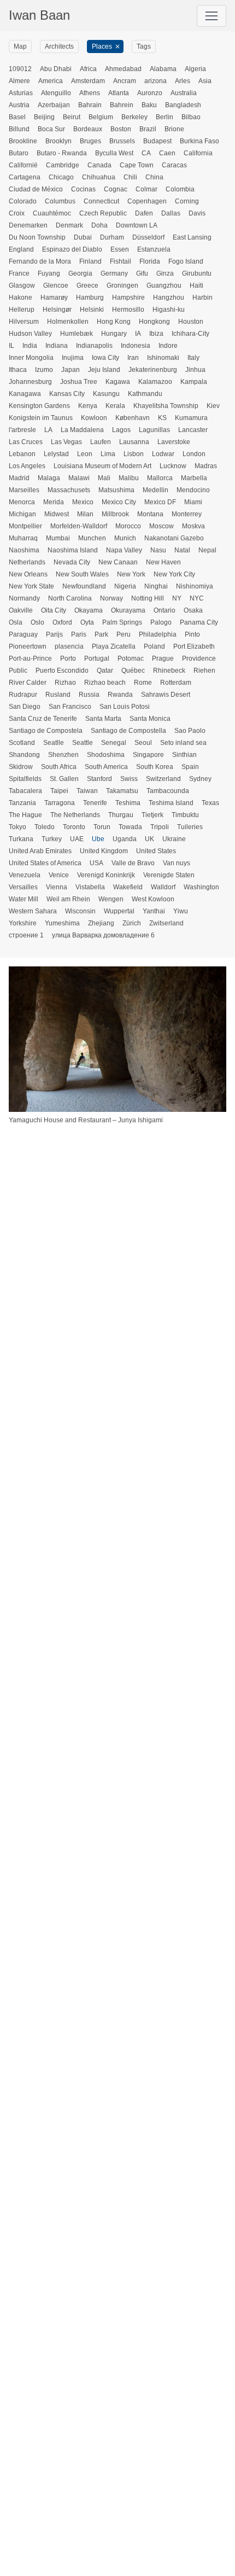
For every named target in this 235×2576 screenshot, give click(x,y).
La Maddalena (82, 430)
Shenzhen (63, 755)
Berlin (164, 117)
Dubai (83, 237)
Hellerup (22, 310)
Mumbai (58, 538)
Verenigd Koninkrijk (106, 875)
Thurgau (121, 815)
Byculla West (114, 153)
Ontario (164, 610)
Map (20, 46)
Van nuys (177, 863)
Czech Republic (103, 213)
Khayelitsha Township (166, 406)
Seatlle (54, 743)
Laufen (101, 442)
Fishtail (121, 261)
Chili (130, 177)
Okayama (89, 610)
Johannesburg (30, 382)
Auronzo (150, 93)
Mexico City (119, 502)
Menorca (22, 502)
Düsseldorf (148, 237)
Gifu (142, 273)
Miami (193, 502)
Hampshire (128, 298)
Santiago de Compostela (46, 731)
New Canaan (118, 562)
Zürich (132, 923)
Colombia (180, 189)
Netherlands (27, 562)
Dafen (144, 213)
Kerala (115, 406)
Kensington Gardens (39, 406)
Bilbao (191, 117)
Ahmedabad (123, 69)
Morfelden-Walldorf (79, 526)
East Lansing (192, 237)
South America (106, 767)
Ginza (165, 273)
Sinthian (184, 755)
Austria (19, 105)
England (21, 249)
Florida (150, 261)
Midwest (57, 514)
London (194, 454)
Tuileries (190, 827)
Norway (111, 598)
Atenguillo (56, 93)
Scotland (22, 743)
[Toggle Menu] (211, 16)
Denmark (69, 225)
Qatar (105, 671)
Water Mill (23, 899)
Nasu (158, 550)
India (30, 346)
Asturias (21, 93)
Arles (183, 81)
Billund (19, 129)
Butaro (19, 153)
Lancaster (193, 430)
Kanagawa (25, 394)
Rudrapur (23, 695)
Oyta (87, 622)
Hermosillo (128, 310)
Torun (102, 827)
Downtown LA (137, 225)
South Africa (59, 767)
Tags (144, 46)
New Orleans (28, 574)
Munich (125, 538)
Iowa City (105, 358)
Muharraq (23, 538)
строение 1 (26, 935)
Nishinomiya (195, 586)
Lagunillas (154, 430)
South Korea (155, 767)
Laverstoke (174, 442)
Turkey (52, 839)
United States (156, 851)
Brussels (122, 141)
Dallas (171, 213)
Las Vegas (66, 442)
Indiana (57, 346)
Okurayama (128, 610)
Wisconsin (80, 911)
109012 (20, 69)
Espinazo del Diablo (72, 249)
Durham (112, 237)
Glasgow (22, 285)
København (133, 418)
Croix (17, 213)
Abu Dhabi (56, 69)
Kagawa (118, 382)
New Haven (163, 562)
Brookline (23, 141)
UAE (77, 839)
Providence (199, 658)
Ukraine (174, 839)
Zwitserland (166, 923)
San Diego (25, 707)
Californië (23, 165)
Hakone (20, 298)
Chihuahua (99, 177)
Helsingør (57, 310)
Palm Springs (122, 622)
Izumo (44, 370)
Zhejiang (101, 923)
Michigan (22, 514)
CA (146, 153)
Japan (70, 370)
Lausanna (134, 442)
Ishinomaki (163, 358)
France (19, 273)
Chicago (61, 177)
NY (177, 598)
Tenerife (95, 803)
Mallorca (160, 478)
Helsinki (92, 310)
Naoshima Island (73, 550)
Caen (167, 153)
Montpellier (25, 526)
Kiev (213, 406)
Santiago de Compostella (128, 731)
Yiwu (181, 911)
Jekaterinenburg (153, 370)
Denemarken (28, 225)
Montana (150, 514)
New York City (174, 574)
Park (101, 634)
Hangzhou (169, 298)
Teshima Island (171, 803)
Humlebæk (77, 334)
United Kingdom (104, 851)
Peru (124, 634)
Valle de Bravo (133, 863)
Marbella (194, 478)
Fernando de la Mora (40, 261)
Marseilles (24, 490)
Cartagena (25, 177)
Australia (184, 93)
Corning (187, 201)
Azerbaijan (54, 105)
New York (131, 574)
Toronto (74, 827)
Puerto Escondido (62, 671)
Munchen (92, 538)
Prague (163, 658)
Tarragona (60, 803)
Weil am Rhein (68, 899)
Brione (174, 129)
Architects (59, 46)
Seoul (143, 743)
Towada (130, 827)
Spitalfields (25, 779)
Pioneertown (28, 646)
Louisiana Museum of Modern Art (102, 466)
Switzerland (163, 779)
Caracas (174, 165)
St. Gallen (64, 779)
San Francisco (70, 707)
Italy (193, 358)
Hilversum (24, 322)
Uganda (125, 839)
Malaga (49, 478)
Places (102, 46)
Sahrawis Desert (166, 695)
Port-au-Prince (30, 658)
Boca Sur (51, 129)
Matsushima (116, 490)
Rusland (58, 695)
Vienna (57, 887)
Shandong (24, 755)
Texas (210, 803)
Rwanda (120, 695)
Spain (190, 767)
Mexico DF (160, 502)
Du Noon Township (37, 237)
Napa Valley (124, 550)
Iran (133, 358)
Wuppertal (119, 911)
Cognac (116, 189)
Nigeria (125, 586)
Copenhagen (147, 201)
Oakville (21, 610)
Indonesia (136, 346)
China (154, 177)
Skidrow (21, 767)
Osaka (193, 610)
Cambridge (63, 165)
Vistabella (90, 887)
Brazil (148, 129)
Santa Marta (103, 719)
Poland (154, 646)
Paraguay (23, 634)
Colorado (23, 201)
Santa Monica (150, 719)
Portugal (97, 658)
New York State (31, 586)
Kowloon (94, 418)
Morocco (128, 526)
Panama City (199, 622)
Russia (89, 695)
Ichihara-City (190, 334)
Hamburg (90, 298)
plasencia (69, 646)
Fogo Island (186, 261)
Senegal (114, 743)
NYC (197, 598)
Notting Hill (148, 598)
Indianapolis (94, 346)
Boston (121, 129)
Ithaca (18, 370)
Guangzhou (164, 285)
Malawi (79, 478)
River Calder (28, 683)
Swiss (129, 779)
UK (149, 839)
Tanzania (22, 803)
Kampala (194, 382)
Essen (120, 249)
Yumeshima (62, 923)
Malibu (129, 478)
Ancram (125, 81)
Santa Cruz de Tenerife (43, 719)
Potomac (131, 658)
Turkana (21, 839)
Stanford (99, 779)
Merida (54, 502)
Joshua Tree (79, 382)
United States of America (45, 863)
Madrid (19, 478)
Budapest (157, 141)
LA (48, 430)
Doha (99, 225)
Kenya (88, 406)
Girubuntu (197, 273)
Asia (205, 81)
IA (138, 334)
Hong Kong (114, 322)
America (51, 81)
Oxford (62, 622)
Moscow (161, 526)
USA (96, 863)
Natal (182, 550)
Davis (197, 213)
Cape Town (137, 165)
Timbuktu (185, 815)
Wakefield (128, 887)
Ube (98, 839)
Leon (85, 454)
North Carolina (70, 598)
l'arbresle (22, 430)
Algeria (195, 69)
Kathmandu (145, 394)
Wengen (111, 899)
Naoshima (24, 550)
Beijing (44, 117)
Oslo (37, 622)
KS (162, 418)
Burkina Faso (199, 141)
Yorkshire (23, 923)
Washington (201, 887)
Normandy (24, 598)
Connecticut (101, 201)
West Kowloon (153, 899)
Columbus (60, 201)
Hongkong (154, 322)
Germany (114, 273)
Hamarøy (54, 298)
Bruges (90, 141)
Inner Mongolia (31, 358)
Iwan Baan (39, 15)
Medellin (155, 490)
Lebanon (22, 454)
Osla (16, 622)
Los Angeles (27, 466)
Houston (191, 322)
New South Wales (82, 574)
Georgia (80, 273)
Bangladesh (183, 105)
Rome (143, 683)
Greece (87, 285)
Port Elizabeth (194, 646)
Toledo (45, 827)
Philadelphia (158, 634)
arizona (155, 81)
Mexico (83, 502)
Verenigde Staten (169, 875)
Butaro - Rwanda (62, 153)
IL (11, 346)
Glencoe (56, 285)
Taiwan (87, 791)
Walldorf (163, 887)
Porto (68, 658)
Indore (168, 346)
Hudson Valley (30, 334)
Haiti (196, 285)
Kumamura (191, 418)
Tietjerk (152, 815)
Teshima (128, 803)
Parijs (54, 634)
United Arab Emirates (40, 851)
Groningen (122, 285)
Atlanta (119, 93)
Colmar (146, 189)
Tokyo (17, 827)
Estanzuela (154, 249)
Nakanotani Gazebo (174, 538)
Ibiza (156, 334)
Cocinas (83, 189)
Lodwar (163, 454)
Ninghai (156, 586)
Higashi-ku (169, 310)
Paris (79, 634)
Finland (90, 261)
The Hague (25, 815)
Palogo (161, 622)
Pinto (192, 634)
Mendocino (193, 490)
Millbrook (115, 514)
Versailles (23, 887)
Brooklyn (58, 141)
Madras (206, 466)
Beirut (72, 117)
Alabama (163, 69)
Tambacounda (168, 791)
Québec (133, 671)
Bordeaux (88, 129)
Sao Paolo (190, 731)
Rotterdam (176, 683)
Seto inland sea (183, 743)
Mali (104, 478)
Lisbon (134, 454)
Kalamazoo (155, 382)
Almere (19, 81)
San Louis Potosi (125, 707)
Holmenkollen (68, 322)
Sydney (200, 779)
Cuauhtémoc (52, 213)
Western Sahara (33, 911)
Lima (108, 454)
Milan (85, 514)
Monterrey (187, 514)
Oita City (54, 610)
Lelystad (56, 454)
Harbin (202, 298)
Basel (17, 117)
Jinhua (195, 370)
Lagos (121, 430)
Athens (90, 93)
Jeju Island (104, 370)
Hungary (114, 334)
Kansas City (67, 394)
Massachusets (69, 490)
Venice (59, 875)
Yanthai (154, 911)
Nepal (207, 550)
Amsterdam (88, 81)
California (198, 153)
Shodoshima (106, 755)
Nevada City (72, 562)
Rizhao (65, 683)
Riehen (204, 671)
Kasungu (106, 394)
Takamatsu (122, 791)
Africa (88, 69)
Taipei (59, 791)
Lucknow (173, 466)
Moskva (193, 526)
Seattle (83, 743)
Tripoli (160, 827)
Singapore (148, 755)
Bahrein (122, 105)
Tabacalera (25, 791)
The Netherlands (75, 815)
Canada (99, 165)
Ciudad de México (36, 189)
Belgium (101, 117)
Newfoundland (84, 586)
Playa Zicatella (114, 646)
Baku (149, 105)
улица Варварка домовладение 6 (103, 935)
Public (18, 671)
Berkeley (134, 117)
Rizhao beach (105, 683)
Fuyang (49, 273)
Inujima (73, 358)
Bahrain (90, 105)
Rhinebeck (169, 671)
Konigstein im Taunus (41, 418)
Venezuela (25, 875)
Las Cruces (26, 442)
